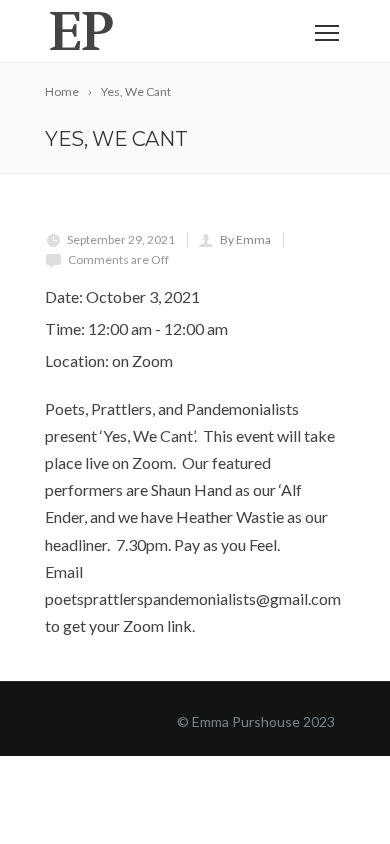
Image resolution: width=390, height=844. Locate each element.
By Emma (245, 239)
